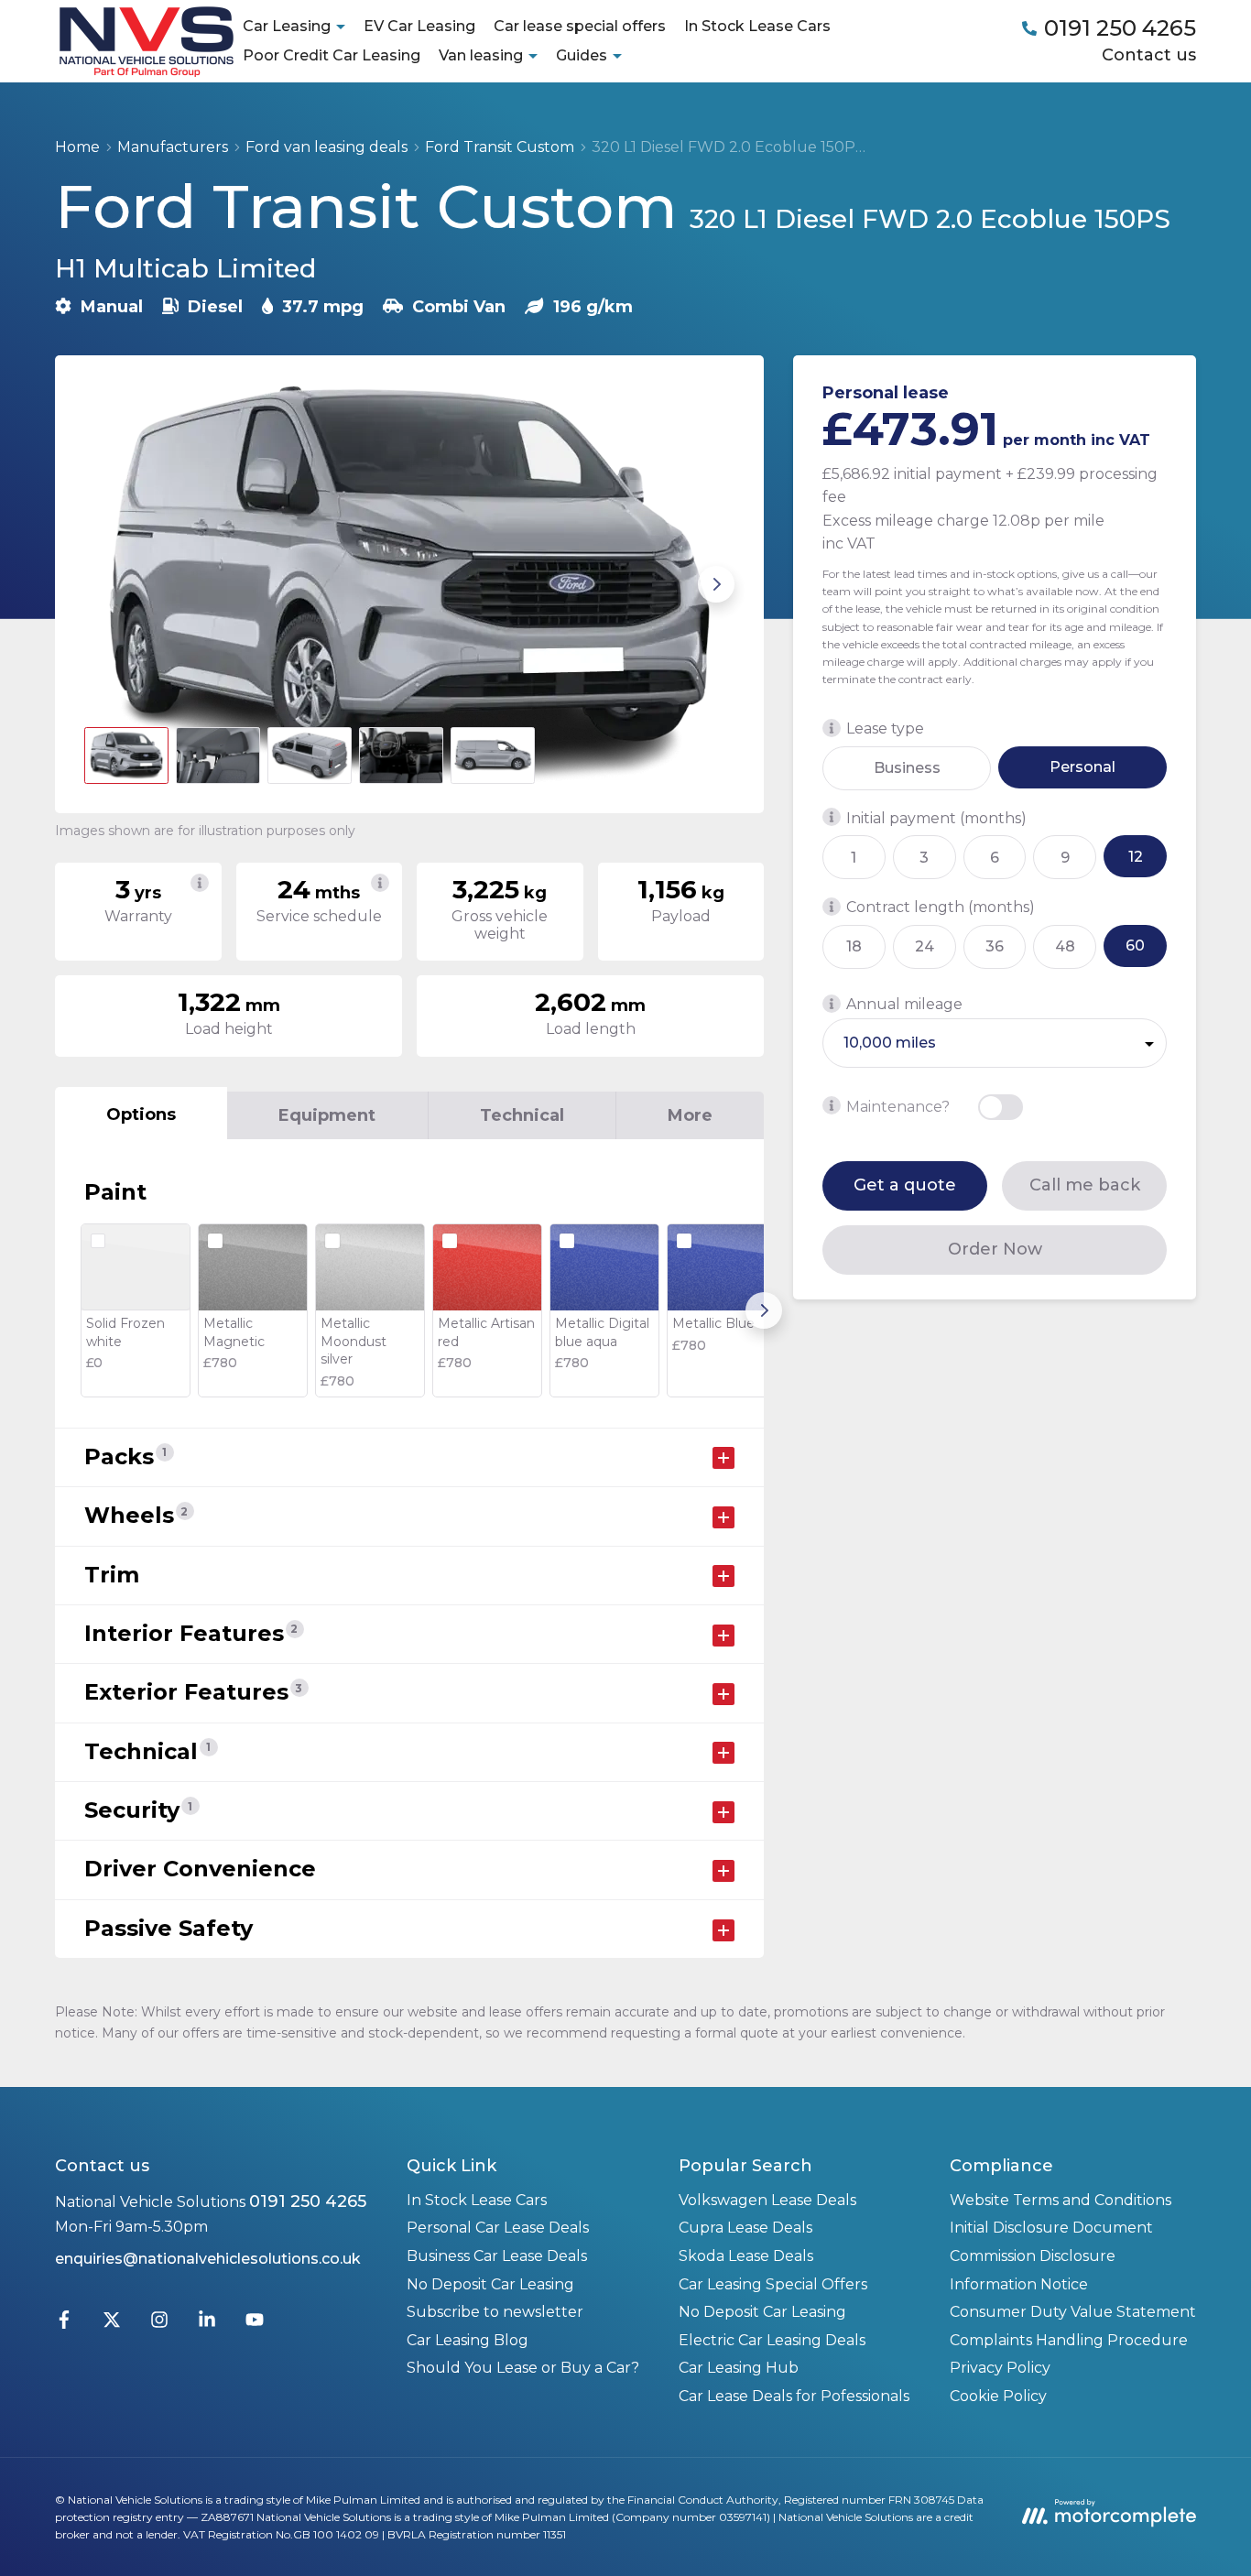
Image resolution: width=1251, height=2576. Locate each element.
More (690, 1115)
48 (1065, 946)
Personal (1082, 767)
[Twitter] (112, 2324)
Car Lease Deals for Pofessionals (794, 2396)
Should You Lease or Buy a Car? (523, 2368)
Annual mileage (904, 1004)
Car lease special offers (580, 26)
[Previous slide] (103, 584)
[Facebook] (64, 2324)
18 (854, 946)
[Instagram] (159, 2324)
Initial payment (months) (936, 817)
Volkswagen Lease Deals (767, 2200)
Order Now (995, 1249)
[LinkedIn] (207, 2324)
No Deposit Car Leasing (490, 2284)
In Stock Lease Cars (757, 26)
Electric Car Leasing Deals (772, 2340)
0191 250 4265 (308, 2201)
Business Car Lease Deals (497, 2256)
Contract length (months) (941, 907)
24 (925, 946)
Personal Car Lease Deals (498, 2228)
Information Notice (1019, 2284)
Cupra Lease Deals (745, 2228)
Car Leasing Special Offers (773, 2284)
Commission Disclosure (1033, 2256)
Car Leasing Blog (468, 2340)
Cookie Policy (998, 2396)
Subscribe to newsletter (495, 2312)
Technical (522, 1115)
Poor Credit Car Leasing (332, 55)
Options (141, 1114)
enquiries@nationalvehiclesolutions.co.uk (208, 2259)
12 (1136, 856)
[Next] (764, 1310)
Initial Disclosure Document (1051, 2228)
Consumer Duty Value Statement (1073, 2312)
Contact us (1149, 55)
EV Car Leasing (419, 26)
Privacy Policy (1000, 2368)
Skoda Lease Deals (746, 2256)
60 (1135, 946)
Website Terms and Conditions (1061, 2200)
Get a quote (905, 1185)
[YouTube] (255, 2324)
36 (995, 946)
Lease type (885, 728)
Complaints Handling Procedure (1069, 2340)
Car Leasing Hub (739, 2368)
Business (907, 768)
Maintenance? (898, 1106)
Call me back (1085, 1185)
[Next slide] (716, 584)
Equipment (327, 1115)
